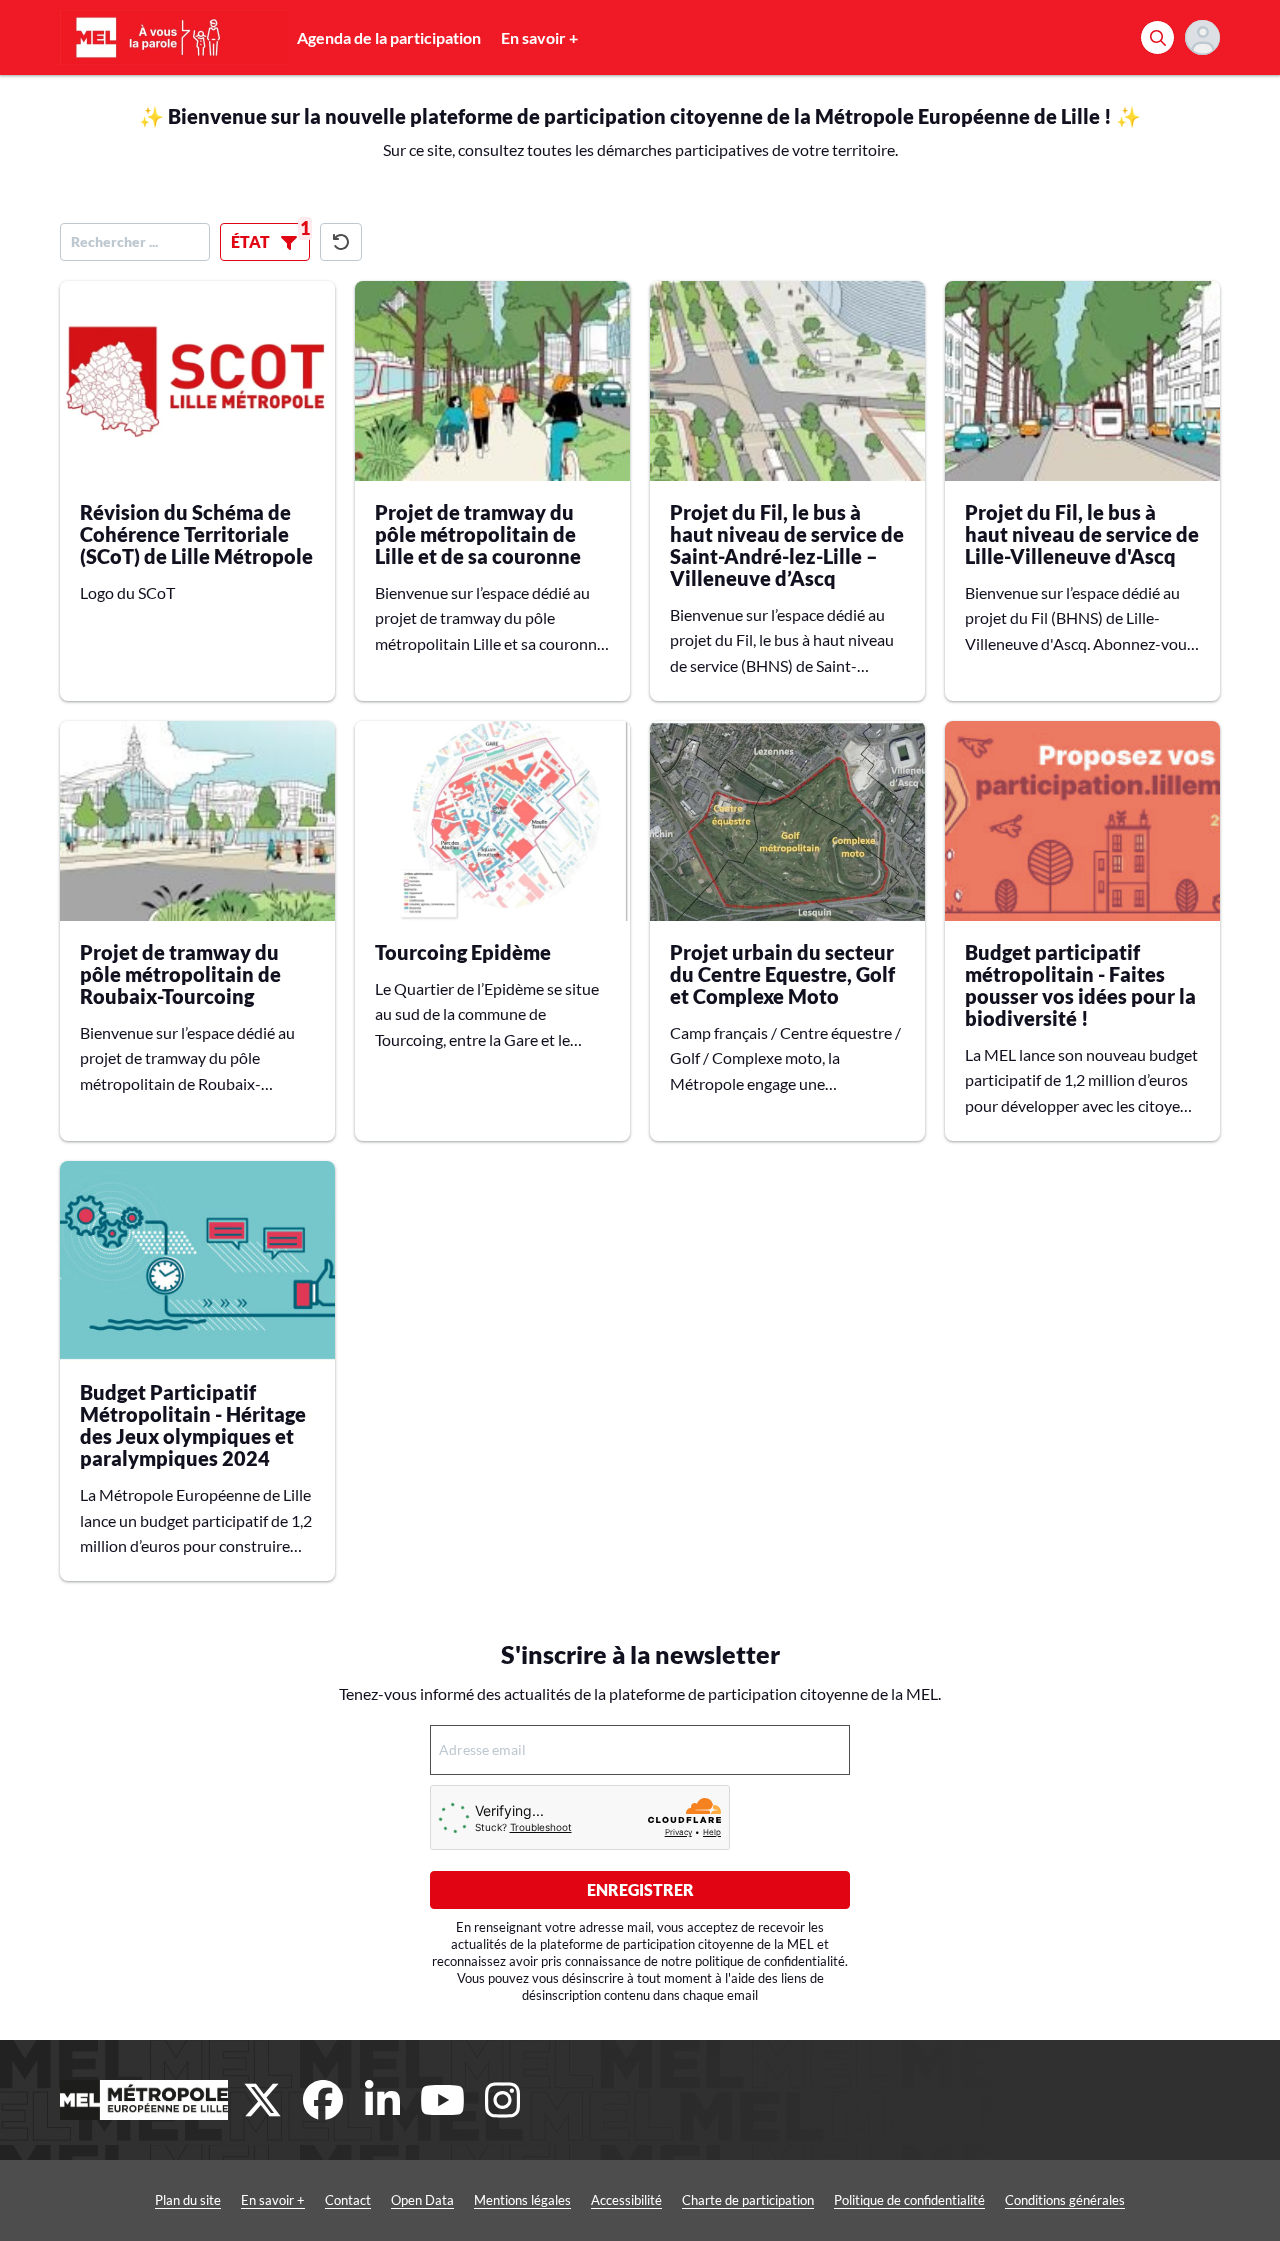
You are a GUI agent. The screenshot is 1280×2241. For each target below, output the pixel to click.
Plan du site (188, 2200)
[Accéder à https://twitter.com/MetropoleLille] (263, 2100)
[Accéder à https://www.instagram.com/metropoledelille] (503, 2100)
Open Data (422, 2200)
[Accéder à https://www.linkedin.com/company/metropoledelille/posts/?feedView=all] (383, 2100)
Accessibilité (626, 2200)
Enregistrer (640, 1889)
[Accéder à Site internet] (144, 2100)
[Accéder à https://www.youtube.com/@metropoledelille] (443, 2100)
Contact (348, 2200)
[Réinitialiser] (341, 242)
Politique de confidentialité (909, 2200)
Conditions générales (1065, 2200)
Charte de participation (748, 2200)
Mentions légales (522, 2200)
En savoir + (539, 37)
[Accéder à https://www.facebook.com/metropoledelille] (323, 2100)
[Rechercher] (1157, 37)
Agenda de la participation (389, 37)
